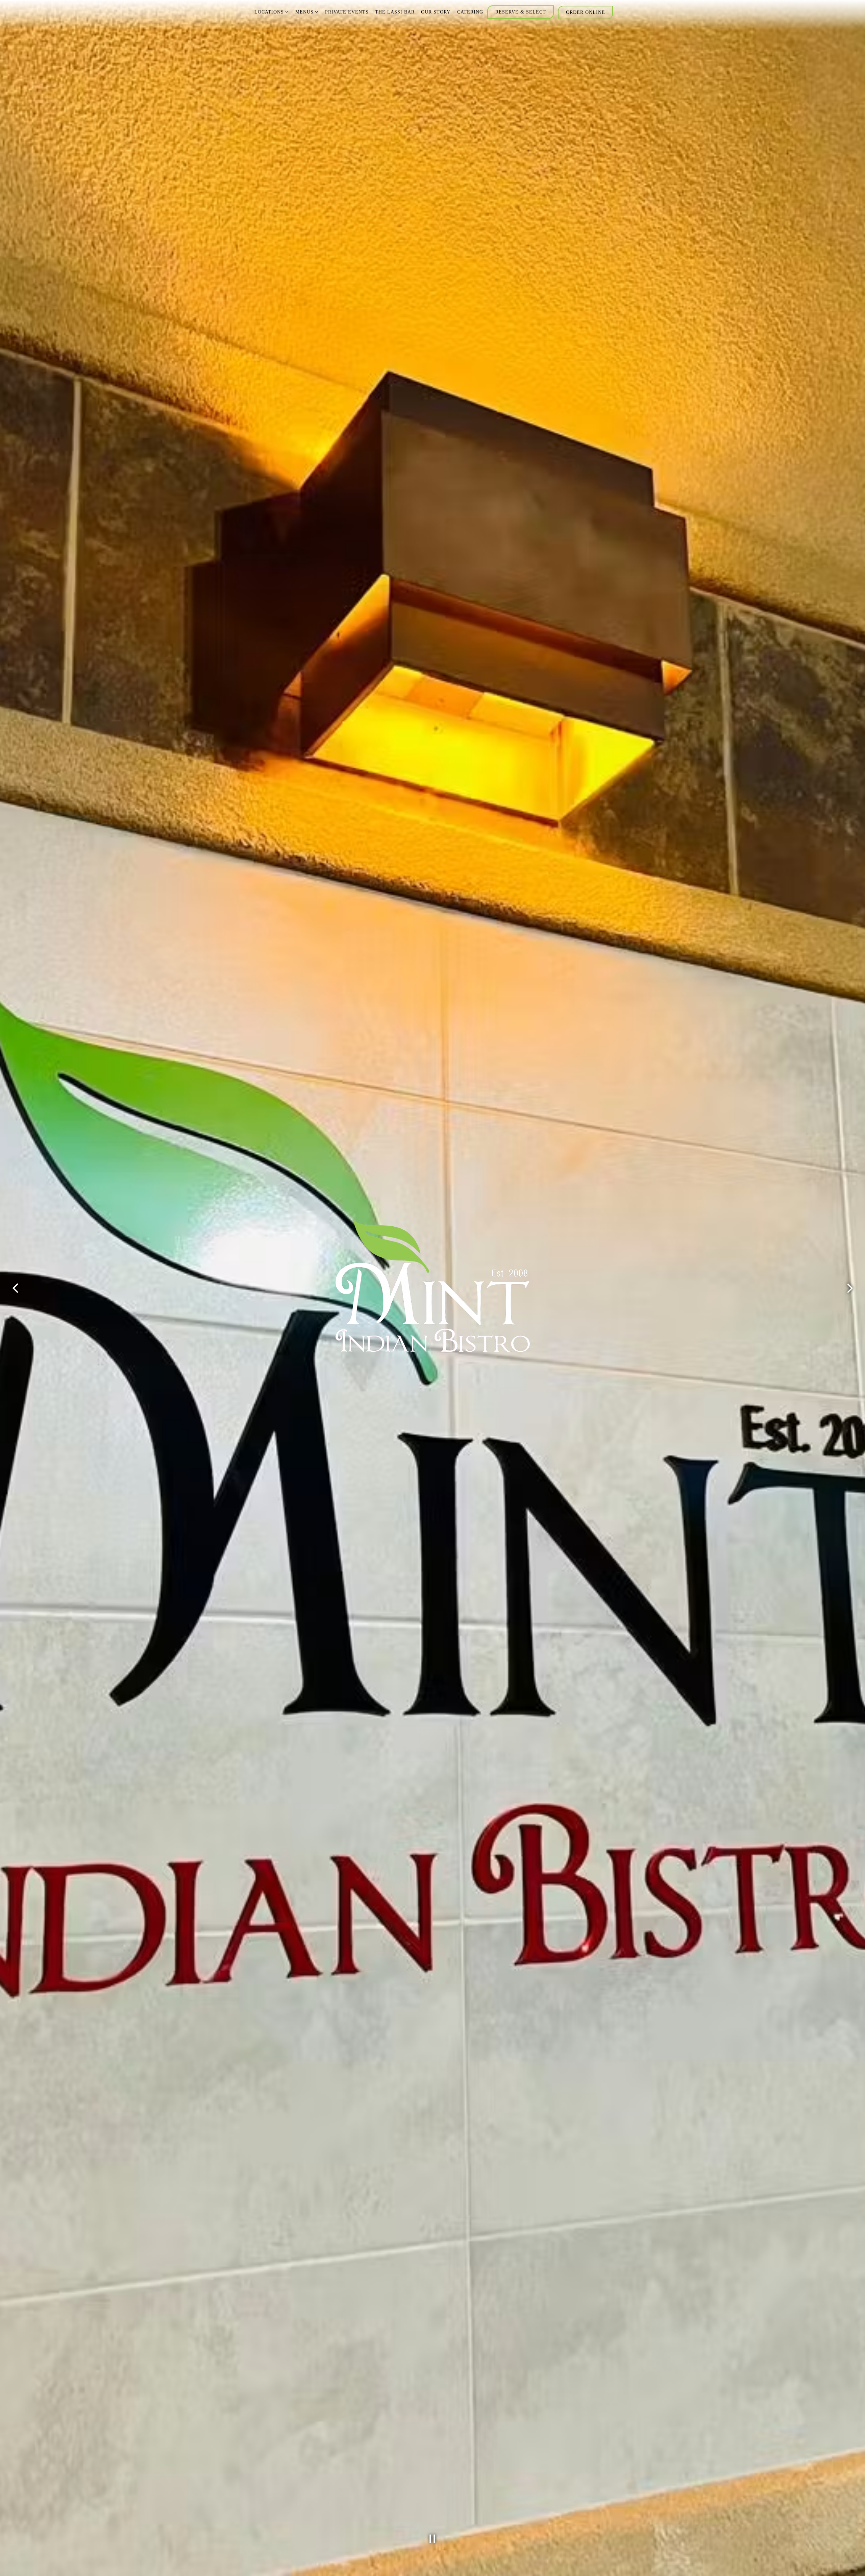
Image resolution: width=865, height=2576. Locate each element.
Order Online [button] (586, 12)
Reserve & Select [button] (521, 12)
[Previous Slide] (15, 1288)
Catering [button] (470, 12)
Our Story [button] (436, 12)
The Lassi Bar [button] (395, 12)
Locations (272, 12)
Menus (307, 12)
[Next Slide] (850, 1288)
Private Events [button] (347, 12)
